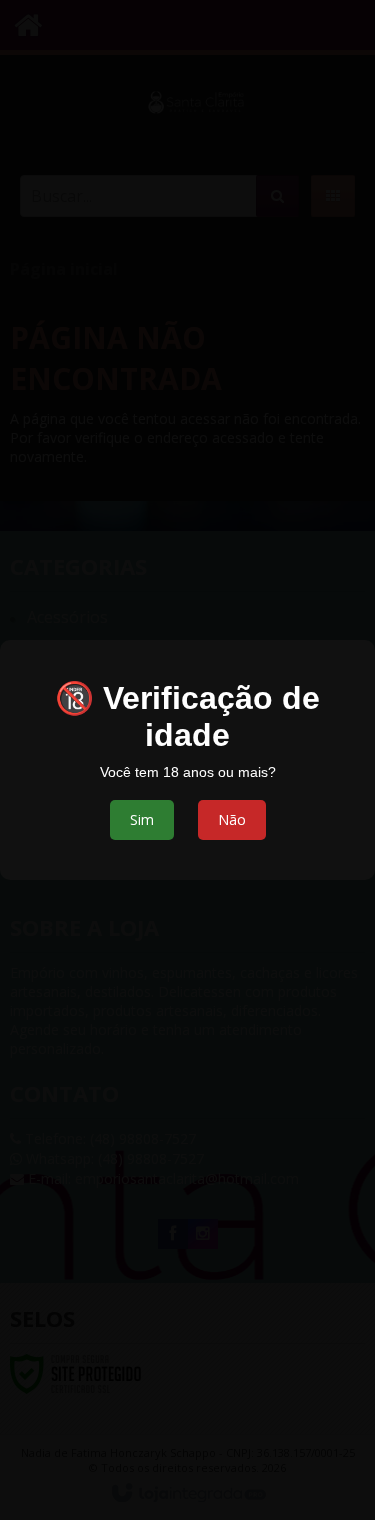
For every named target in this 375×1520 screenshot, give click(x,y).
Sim (142, 819)
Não (232, 819)
